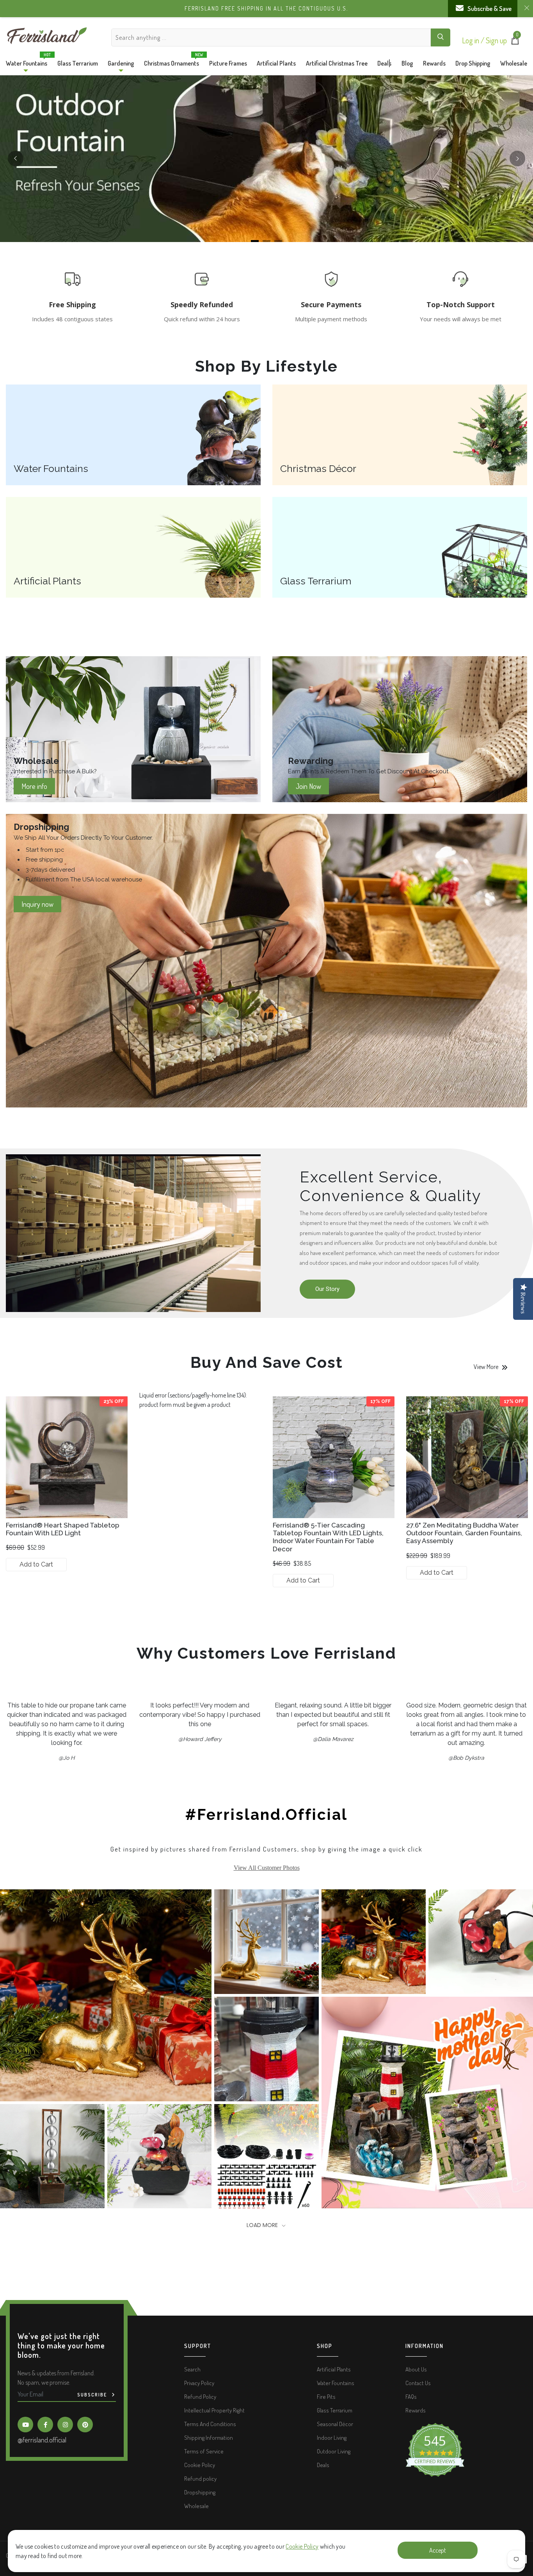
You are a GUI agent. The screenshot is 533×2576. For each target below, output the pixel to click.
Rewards (434, 63)
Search (192, 2369)
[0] (515, 42)
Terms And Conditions (210, 2424)
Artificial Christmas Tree (337, 63)
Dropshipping (200, 2492)
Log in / (474, 40)
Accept (438, 2550)
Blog (407, 63)
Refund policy (200, 2479)
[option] (67, 1487)
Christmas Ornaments (171, 61)
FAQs (411, 2397)
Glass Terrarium (78, 63)
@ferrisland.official (42, 2440)
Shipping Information (209, 2438)
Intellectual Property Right (214, 2410)
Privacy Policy (199, 2383)
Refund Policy (200, 2397)
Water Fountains (27, 61)
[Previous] (16, 158)
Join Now (308, 786)
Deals (384, 63)
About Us (416, 2369)
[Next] (517, 158)
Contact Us (418, 2383)
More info (34, 786)
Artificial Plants (276, 63)
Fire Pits (326, 2397)
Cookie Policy (302, 2546)
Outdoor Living (334, 2451)
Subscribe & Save (489, 9)
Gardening (121, 63)
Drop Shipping (473, 63)
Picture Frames (228, 63)
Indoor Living (332, 2438)
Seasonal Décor (335, 2424)
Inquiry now (37, 904)
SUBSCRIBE (93, 2395)
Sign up (496, 40)
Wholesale (514, 63)
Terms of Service (204, 2451)
